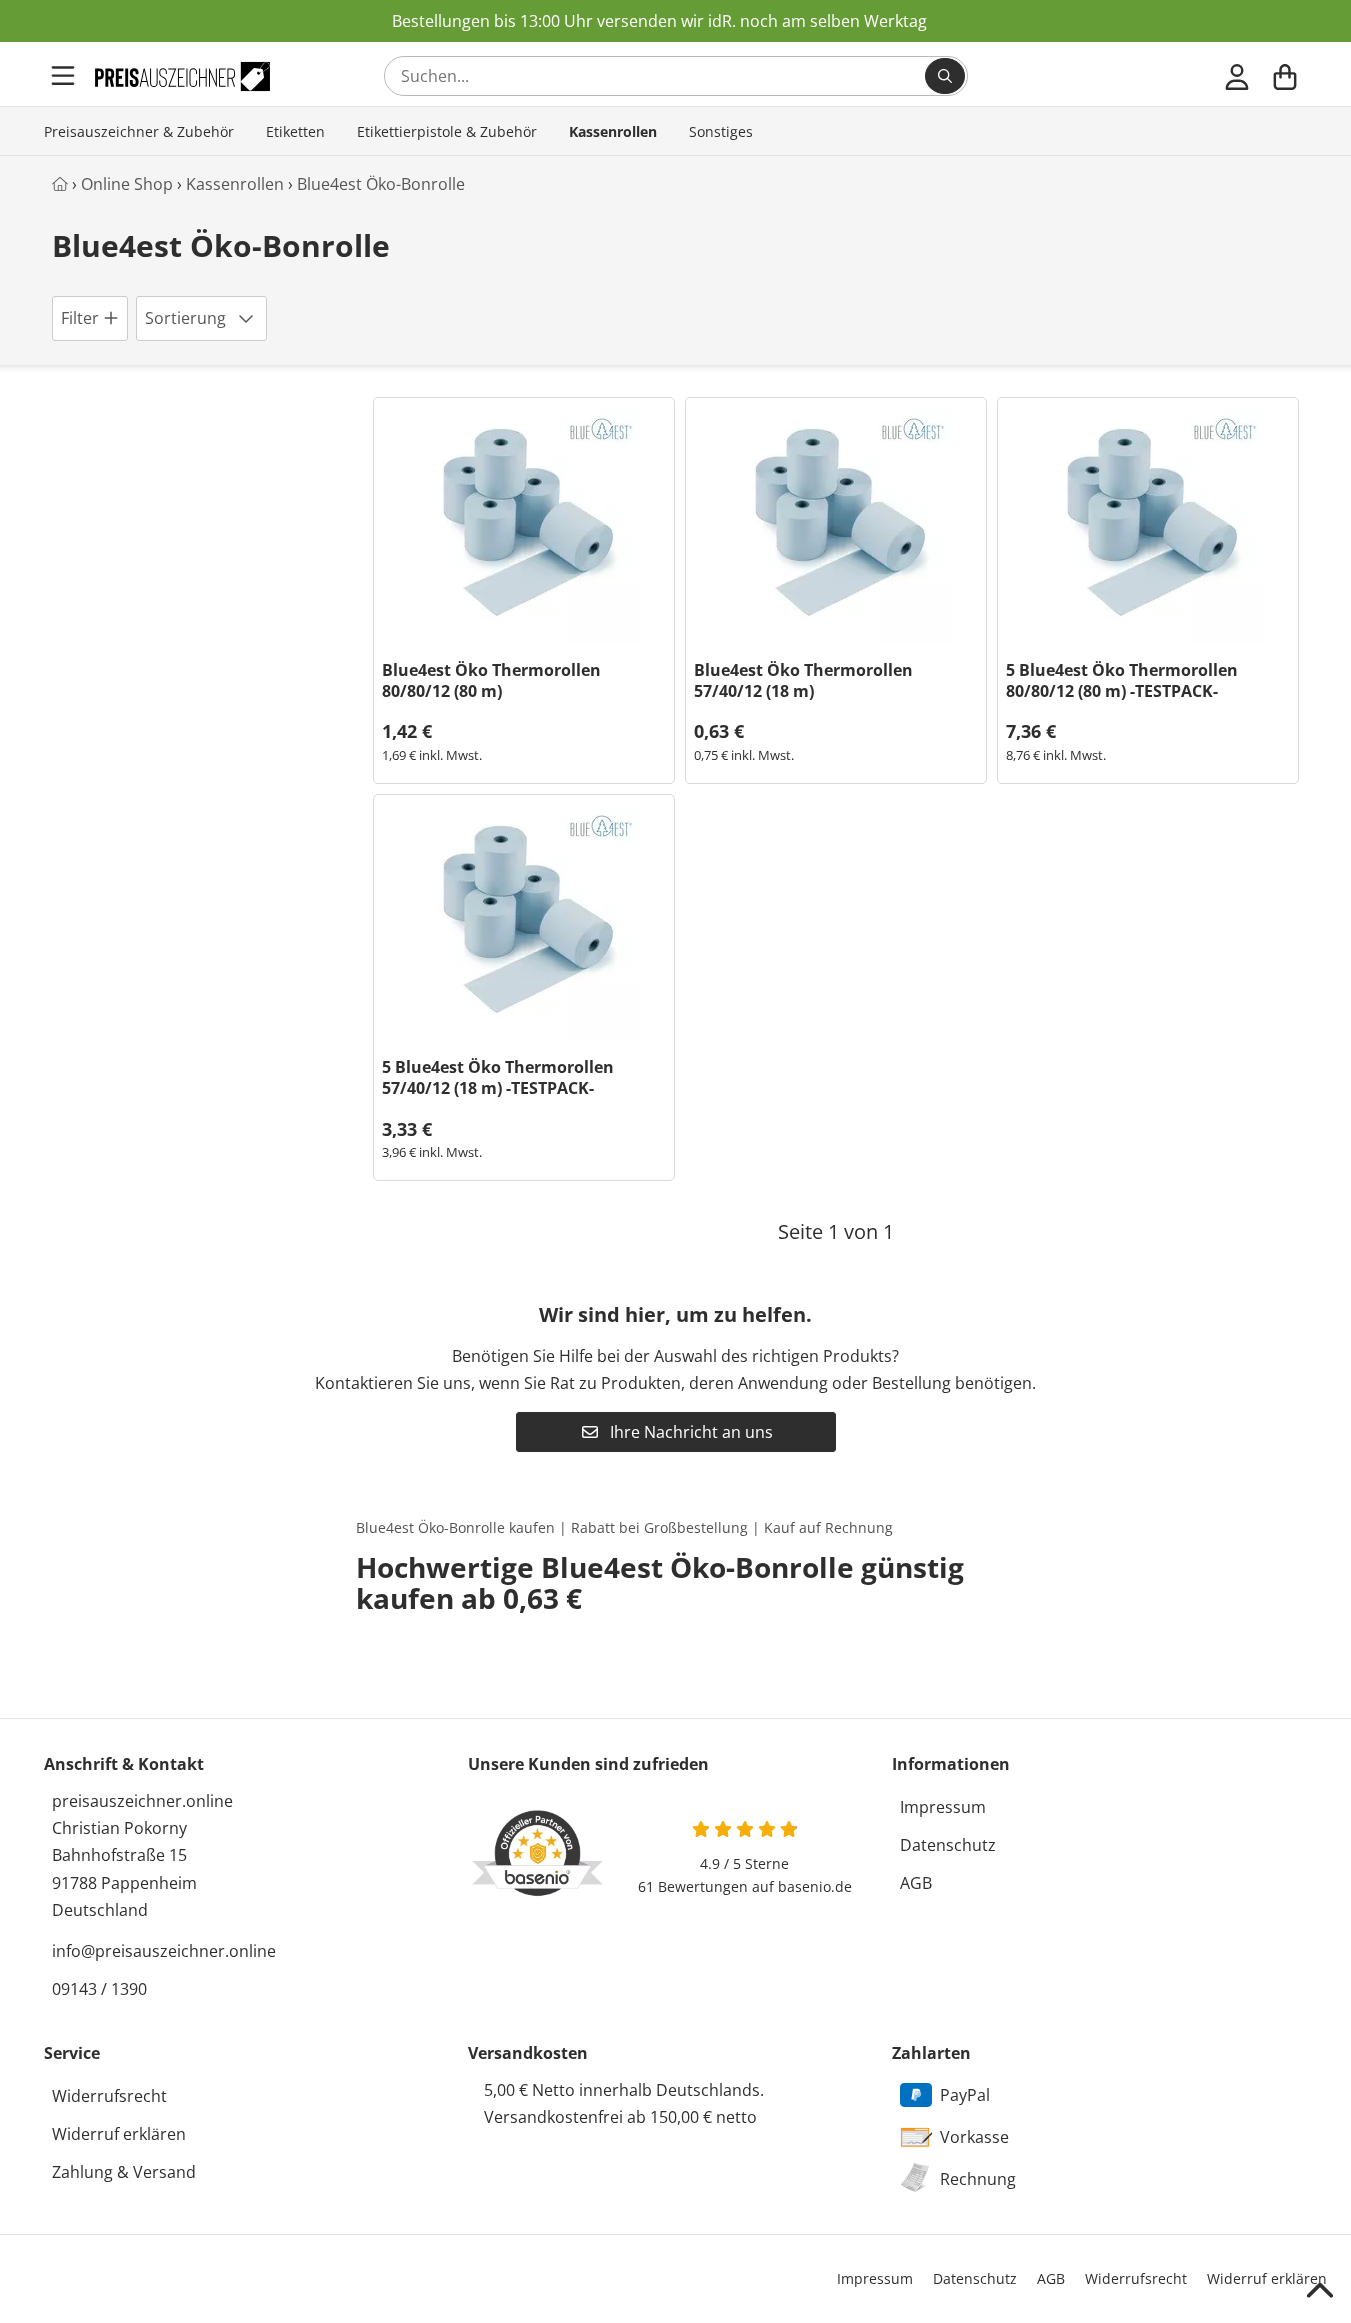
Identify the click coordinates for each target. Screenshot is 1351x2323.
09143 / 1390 (99, 1989)
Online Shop (127, 184)
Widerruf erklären (119, 2134)
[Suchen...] (945, 76)
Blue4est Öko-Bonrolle (381, 184)
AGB (916, 1883)
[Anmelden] (1237, 76)
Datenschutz (948, 1845)
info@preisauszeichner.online (164, 1951)
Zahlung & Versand (124, 2172)
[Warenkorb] (1285, 76)
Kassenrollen (613, 131)
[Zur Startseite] (182, 76)
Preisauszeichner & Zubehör (139, 131)
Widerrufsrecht (109, 2096)
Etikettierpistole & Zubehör (447, 131)
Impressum (943, 1807)
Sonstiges (721, 131)
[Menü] (65, 76)
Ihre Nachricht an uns (689, 1432)
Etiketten (295, 131)
